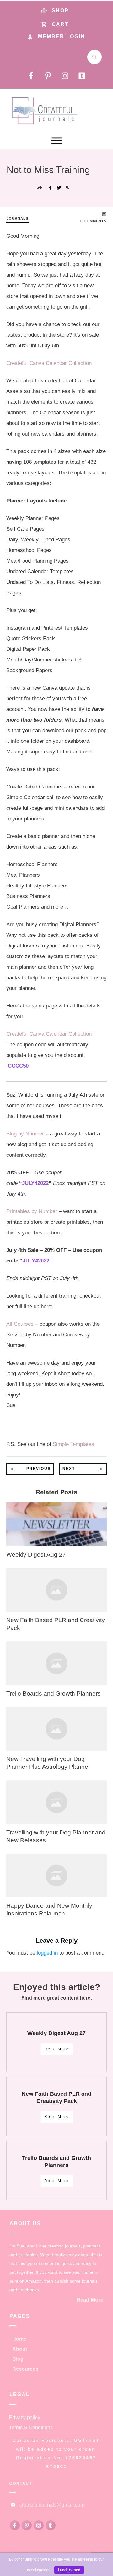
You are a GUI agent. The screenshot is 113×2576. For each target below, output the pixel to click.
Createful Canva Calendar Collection (49, 363)
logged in (47, 1953)
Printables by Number (32, 1211)
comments (93, 221)
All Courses (20, 1324)
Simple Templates (73, 1444)
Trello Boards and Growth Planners (54, 1694)
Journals (17, 218)
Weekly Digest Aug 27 (36, 1555)
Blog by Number (25, 1134)
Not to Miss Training (48, 170)
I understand (69, 2570)
